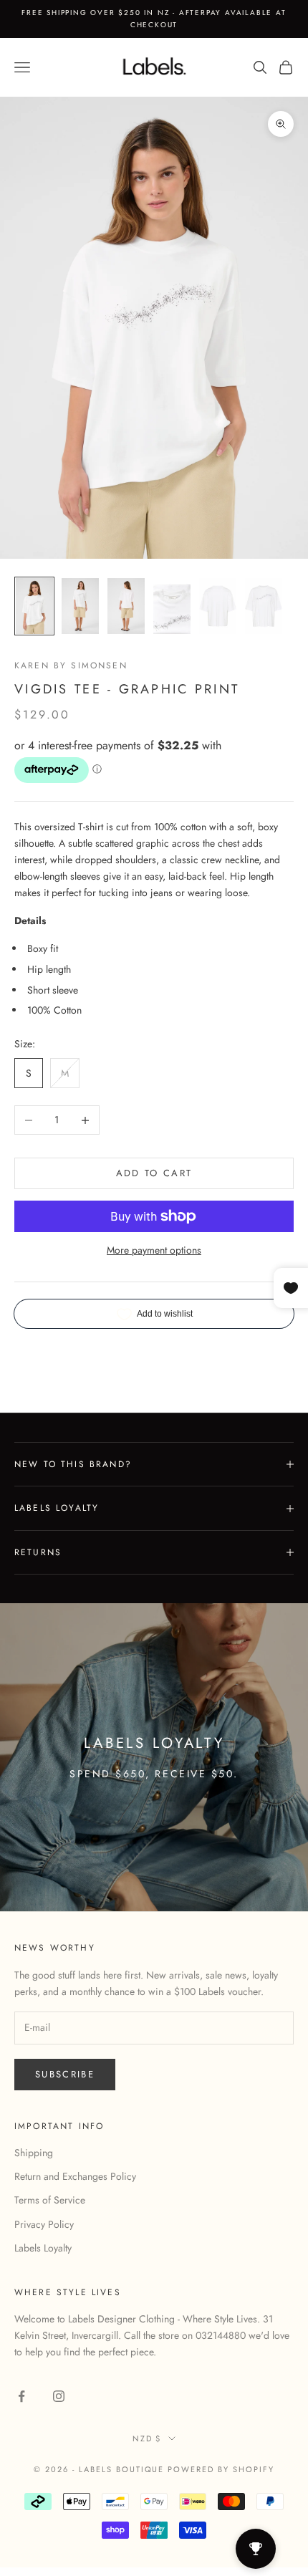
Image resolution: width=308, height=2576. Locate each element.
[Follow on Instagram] (59, 2396)
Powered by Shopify (221, 2469)
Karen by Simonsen (71, 665)
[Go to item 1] (34, 606)
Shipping (34, 2153)
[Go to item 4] (172, 606)
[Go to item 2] (80, 606)
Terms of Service (50, 2200)
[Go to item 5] (218, 606)
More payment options (154, 1250)
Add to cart (154, 1173)
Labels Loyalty (43, 2248)
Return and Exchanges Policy (75, 2176)
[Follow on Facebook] (21, 2396)
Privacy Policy (44, 2224)
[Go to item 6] (264, 606)
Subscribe (65, 2074)
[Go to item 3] (126, 606)
